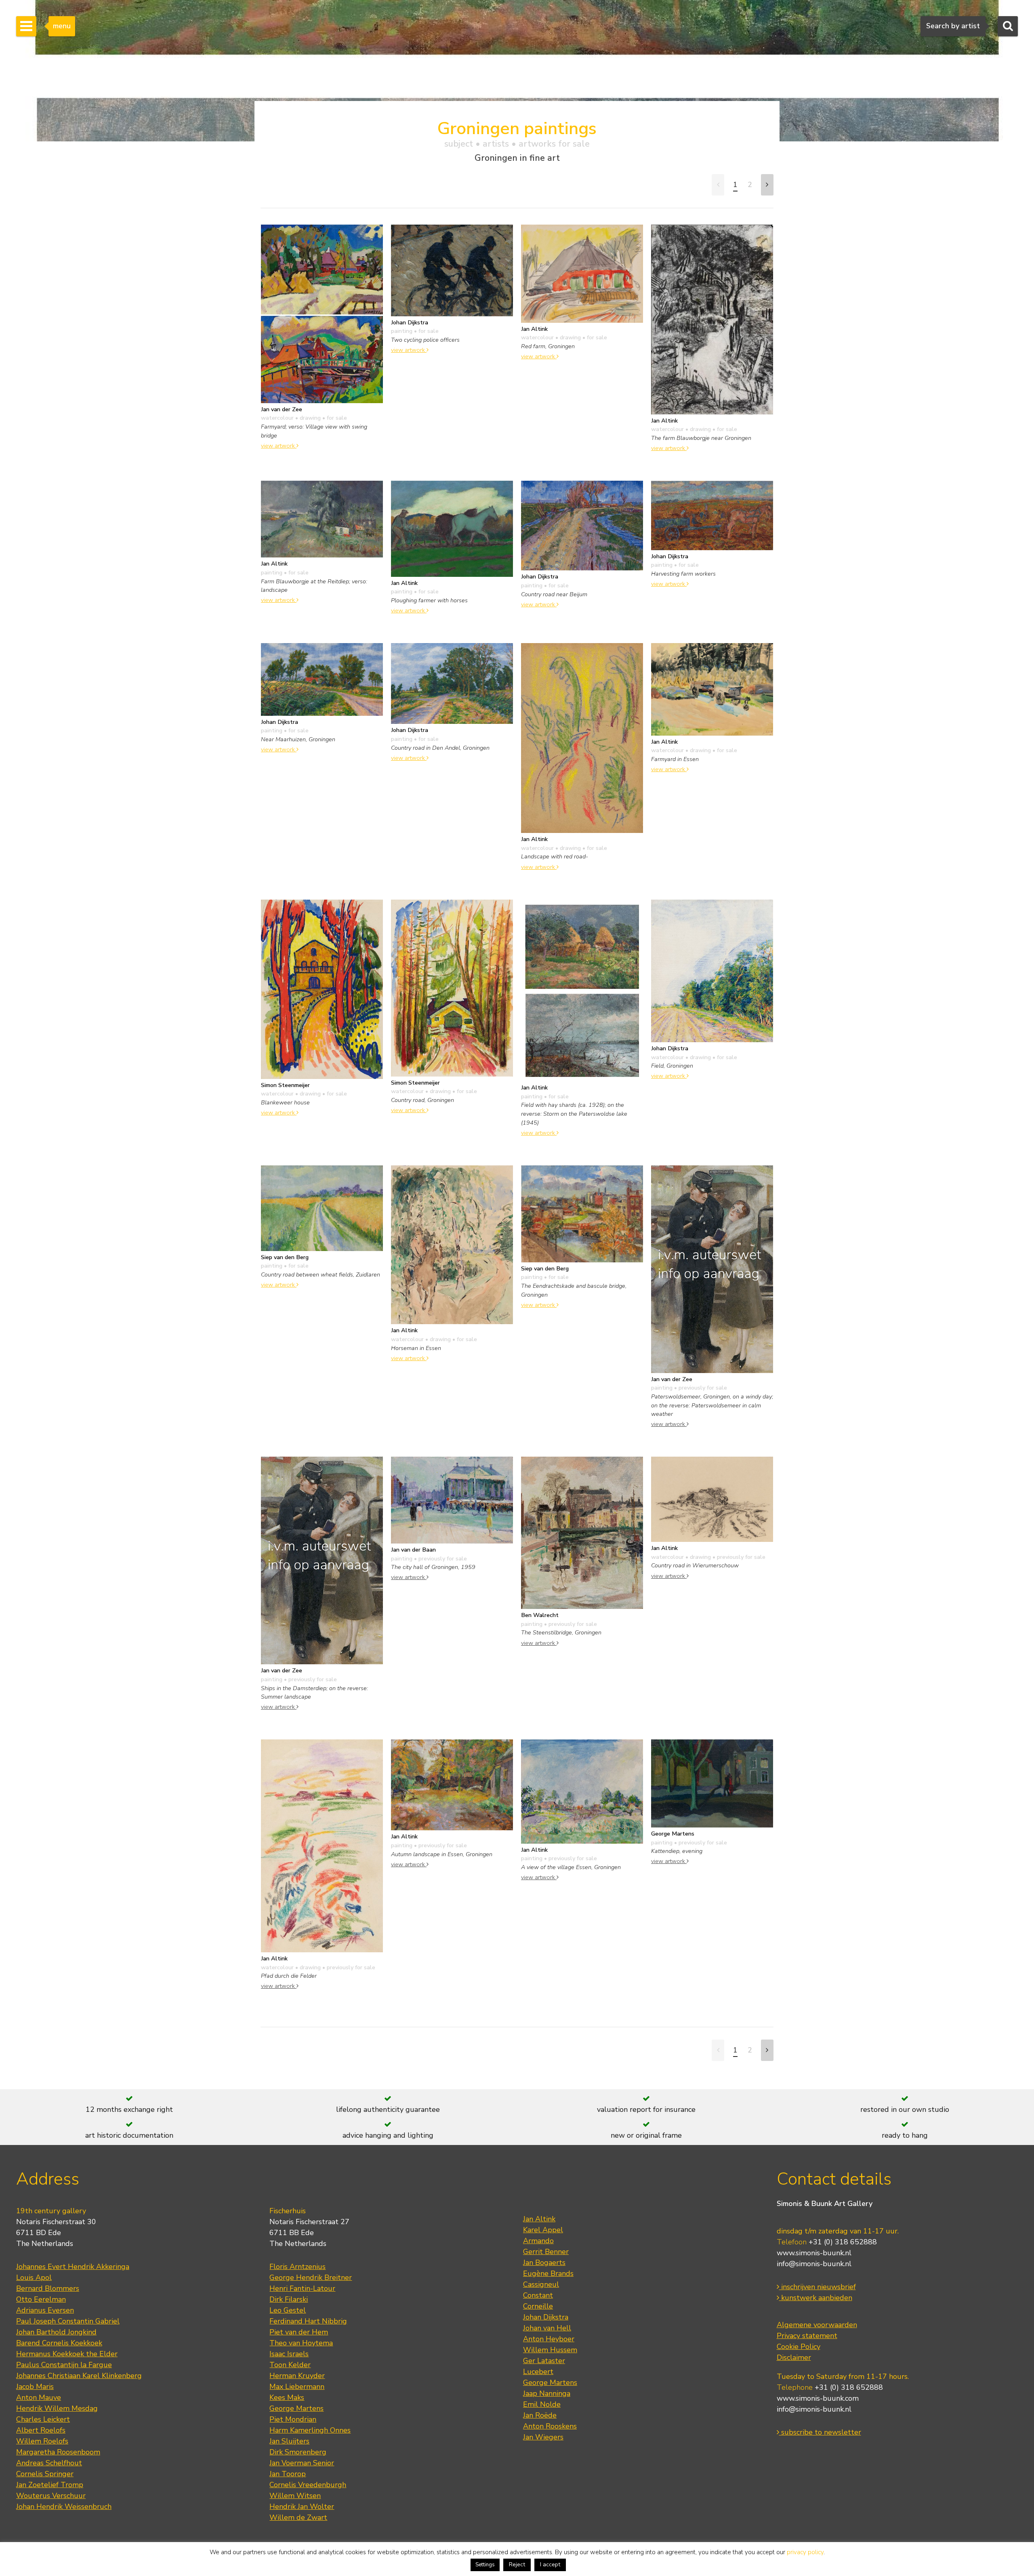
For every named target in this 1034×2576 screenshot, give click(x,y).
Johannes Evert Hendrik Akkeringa (73, 2267)
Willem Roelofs (42, 2441)
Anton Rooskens (550, 2426)
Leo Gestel (288, 2310)
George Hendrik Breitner (311, 2277)
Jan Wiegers (543, 2437)
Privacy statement (807, 2336)
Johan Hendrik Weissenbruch (64, 2507)
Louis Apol (34, 2277)
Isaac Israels (289, 2354)
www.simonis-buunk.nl (814, 2253)
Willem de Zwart (298, 2517)
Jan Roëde (540, 2415)
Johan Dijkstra (546, 2317)
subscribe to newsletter (820, 2432)
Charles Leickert (43, 2419)
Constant (538, 2295)
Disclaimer (794, 2357)
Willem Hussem (550, 2350)
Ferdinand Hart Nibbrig (308, 2321)
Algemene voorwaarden (817, 2325)
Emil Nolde (542, 2404)
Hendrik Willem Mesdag (57, 2408)
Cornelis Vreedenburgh (308, 2485)
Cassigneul (541, 2284)
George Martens (296, 2408)
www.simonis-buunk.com (818, 2398)
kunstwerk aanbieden (816, 2298)
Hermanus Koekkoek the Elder (67, 2354)
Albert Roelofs (41, 2430)
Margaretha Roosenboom (58, 2452)
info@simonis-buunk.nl (814, 2264)
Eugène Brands (548, 2273)
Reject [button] (517, 2564)
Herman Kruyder (297, 2376)
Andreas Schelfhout (49, 2463)
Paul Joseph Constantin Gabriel (68, 2321)
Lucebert (538, 2372)
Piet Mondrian (293, 2419)
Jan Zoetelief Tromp (50, 2485)
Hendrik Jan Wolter (302, 2507)
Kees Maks (287, 2397)
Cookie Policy (799, 2347)
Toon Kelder (290, 2365)
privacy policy (805, 2552)
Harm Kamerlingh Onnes (310, 2430)
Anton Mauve (39, 2397)
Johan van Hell (547, 2328)
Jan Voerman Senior (302, 2463)
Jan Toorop (288, 2474)
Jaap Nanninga (547, 2393)
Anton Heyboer (549, 2339)
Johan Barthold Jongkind (56, 2332)
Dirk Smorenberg (298, 2452)
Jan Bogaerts (544, 2263)
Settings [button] (485, 2565)
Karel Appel (543, 2230)
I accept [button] (550, 2564)
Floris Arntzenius (297, 2267)
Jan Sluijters (289, 2441)
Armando (538, 2241)
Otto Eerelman (41, 2299)
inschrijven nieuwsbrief (818, 2287)
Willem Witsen (295, 2496)
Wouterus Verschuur (51, 2496)
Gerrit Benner (546, 2252)
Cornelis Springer (45, 2474)
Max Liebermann (297, 2387)
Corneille (538, 2306)
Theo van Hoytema (301, 2343)
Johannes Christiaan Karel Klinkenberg (79, 2376)
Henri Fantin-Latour (302, 2288)
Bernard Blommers (48, 2288)
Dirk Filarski (289, 2299)
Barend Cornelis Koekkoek (59, 2343)
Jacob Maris (35, 2387)
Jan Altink (539, 2219)
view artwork (279, 446)
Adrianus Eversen (45, 2310)
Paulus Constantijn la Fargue (64, 2365)
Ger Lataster (544, 2361)
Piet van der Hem (299, 2332)
